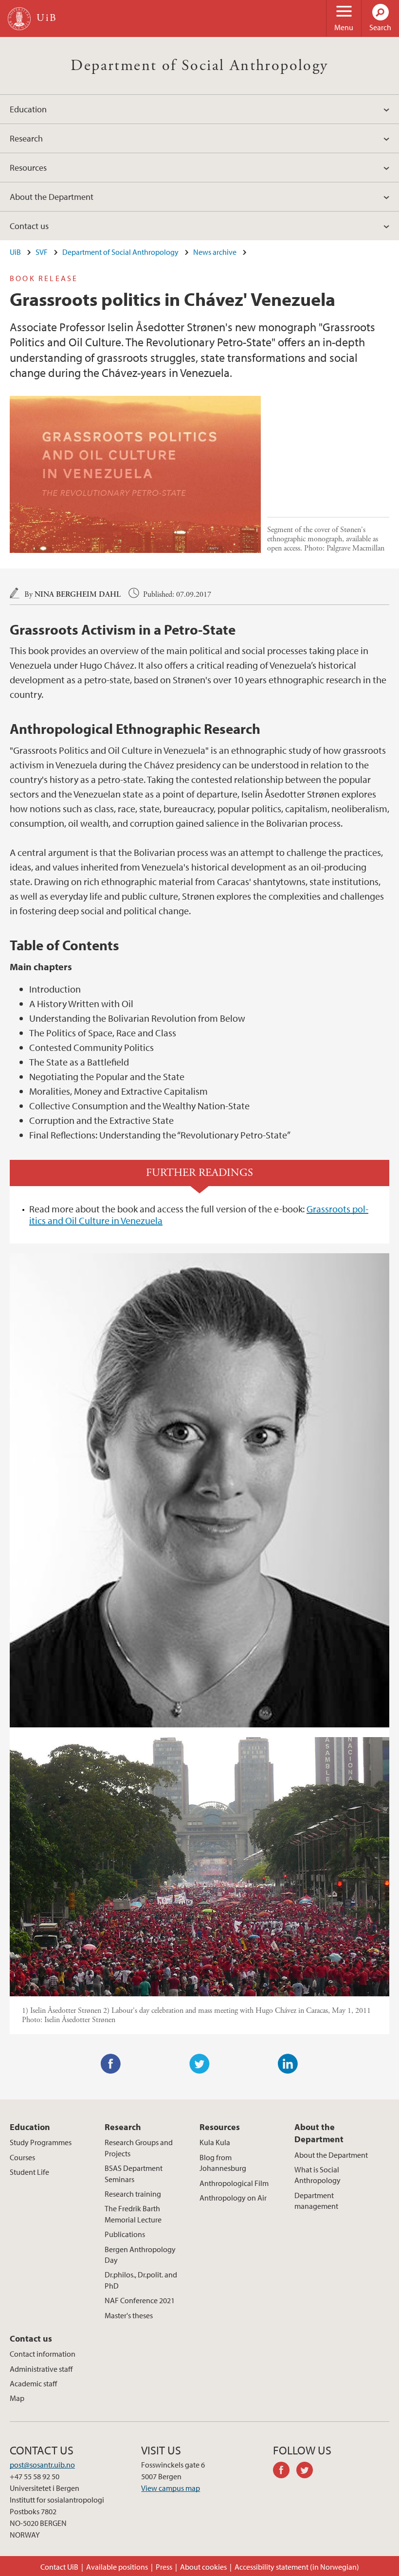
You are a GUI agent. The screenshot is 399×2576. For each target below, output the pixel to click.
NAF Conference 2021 (140, 2300)
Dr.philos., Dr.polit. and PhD (141, 2280)
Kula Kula (215, 2142)
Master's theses (129, 2315)
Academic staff (33, 2383)
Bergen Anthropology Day (140, 2255)
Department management (316, 2201)
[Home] (19, 19)
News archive (215, 252)
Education (28, 109)
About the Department (52, 197)
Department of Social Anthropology (199, 66)
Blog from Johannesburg (223, 2163)
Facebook (111, 2064)
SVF (42, 252)
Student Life (29, 2172)
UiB (15, 252)
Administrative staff (41, 2369)
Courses (22, 2157)
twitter (308, 2471)
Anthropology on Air (233, 2198)
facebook (285, 2471)
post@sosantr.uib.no (42, 2465)
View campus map (171, 2488)
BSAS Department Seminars (134, 2173)
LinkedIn (288, 2064)
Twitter (199, 2064)
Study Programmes (41, 2142)
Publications (125, 2234)
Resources (28, 168)
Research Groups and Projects (139, 2148)
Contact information (43, 2354)
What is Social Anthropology (317, 2175)
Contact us (29, 226)
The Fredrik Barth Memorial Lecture (133, 2214)
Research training (133, 2194)
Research (26, 138)
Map (17, 2398)
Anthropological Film (234, 2183)
